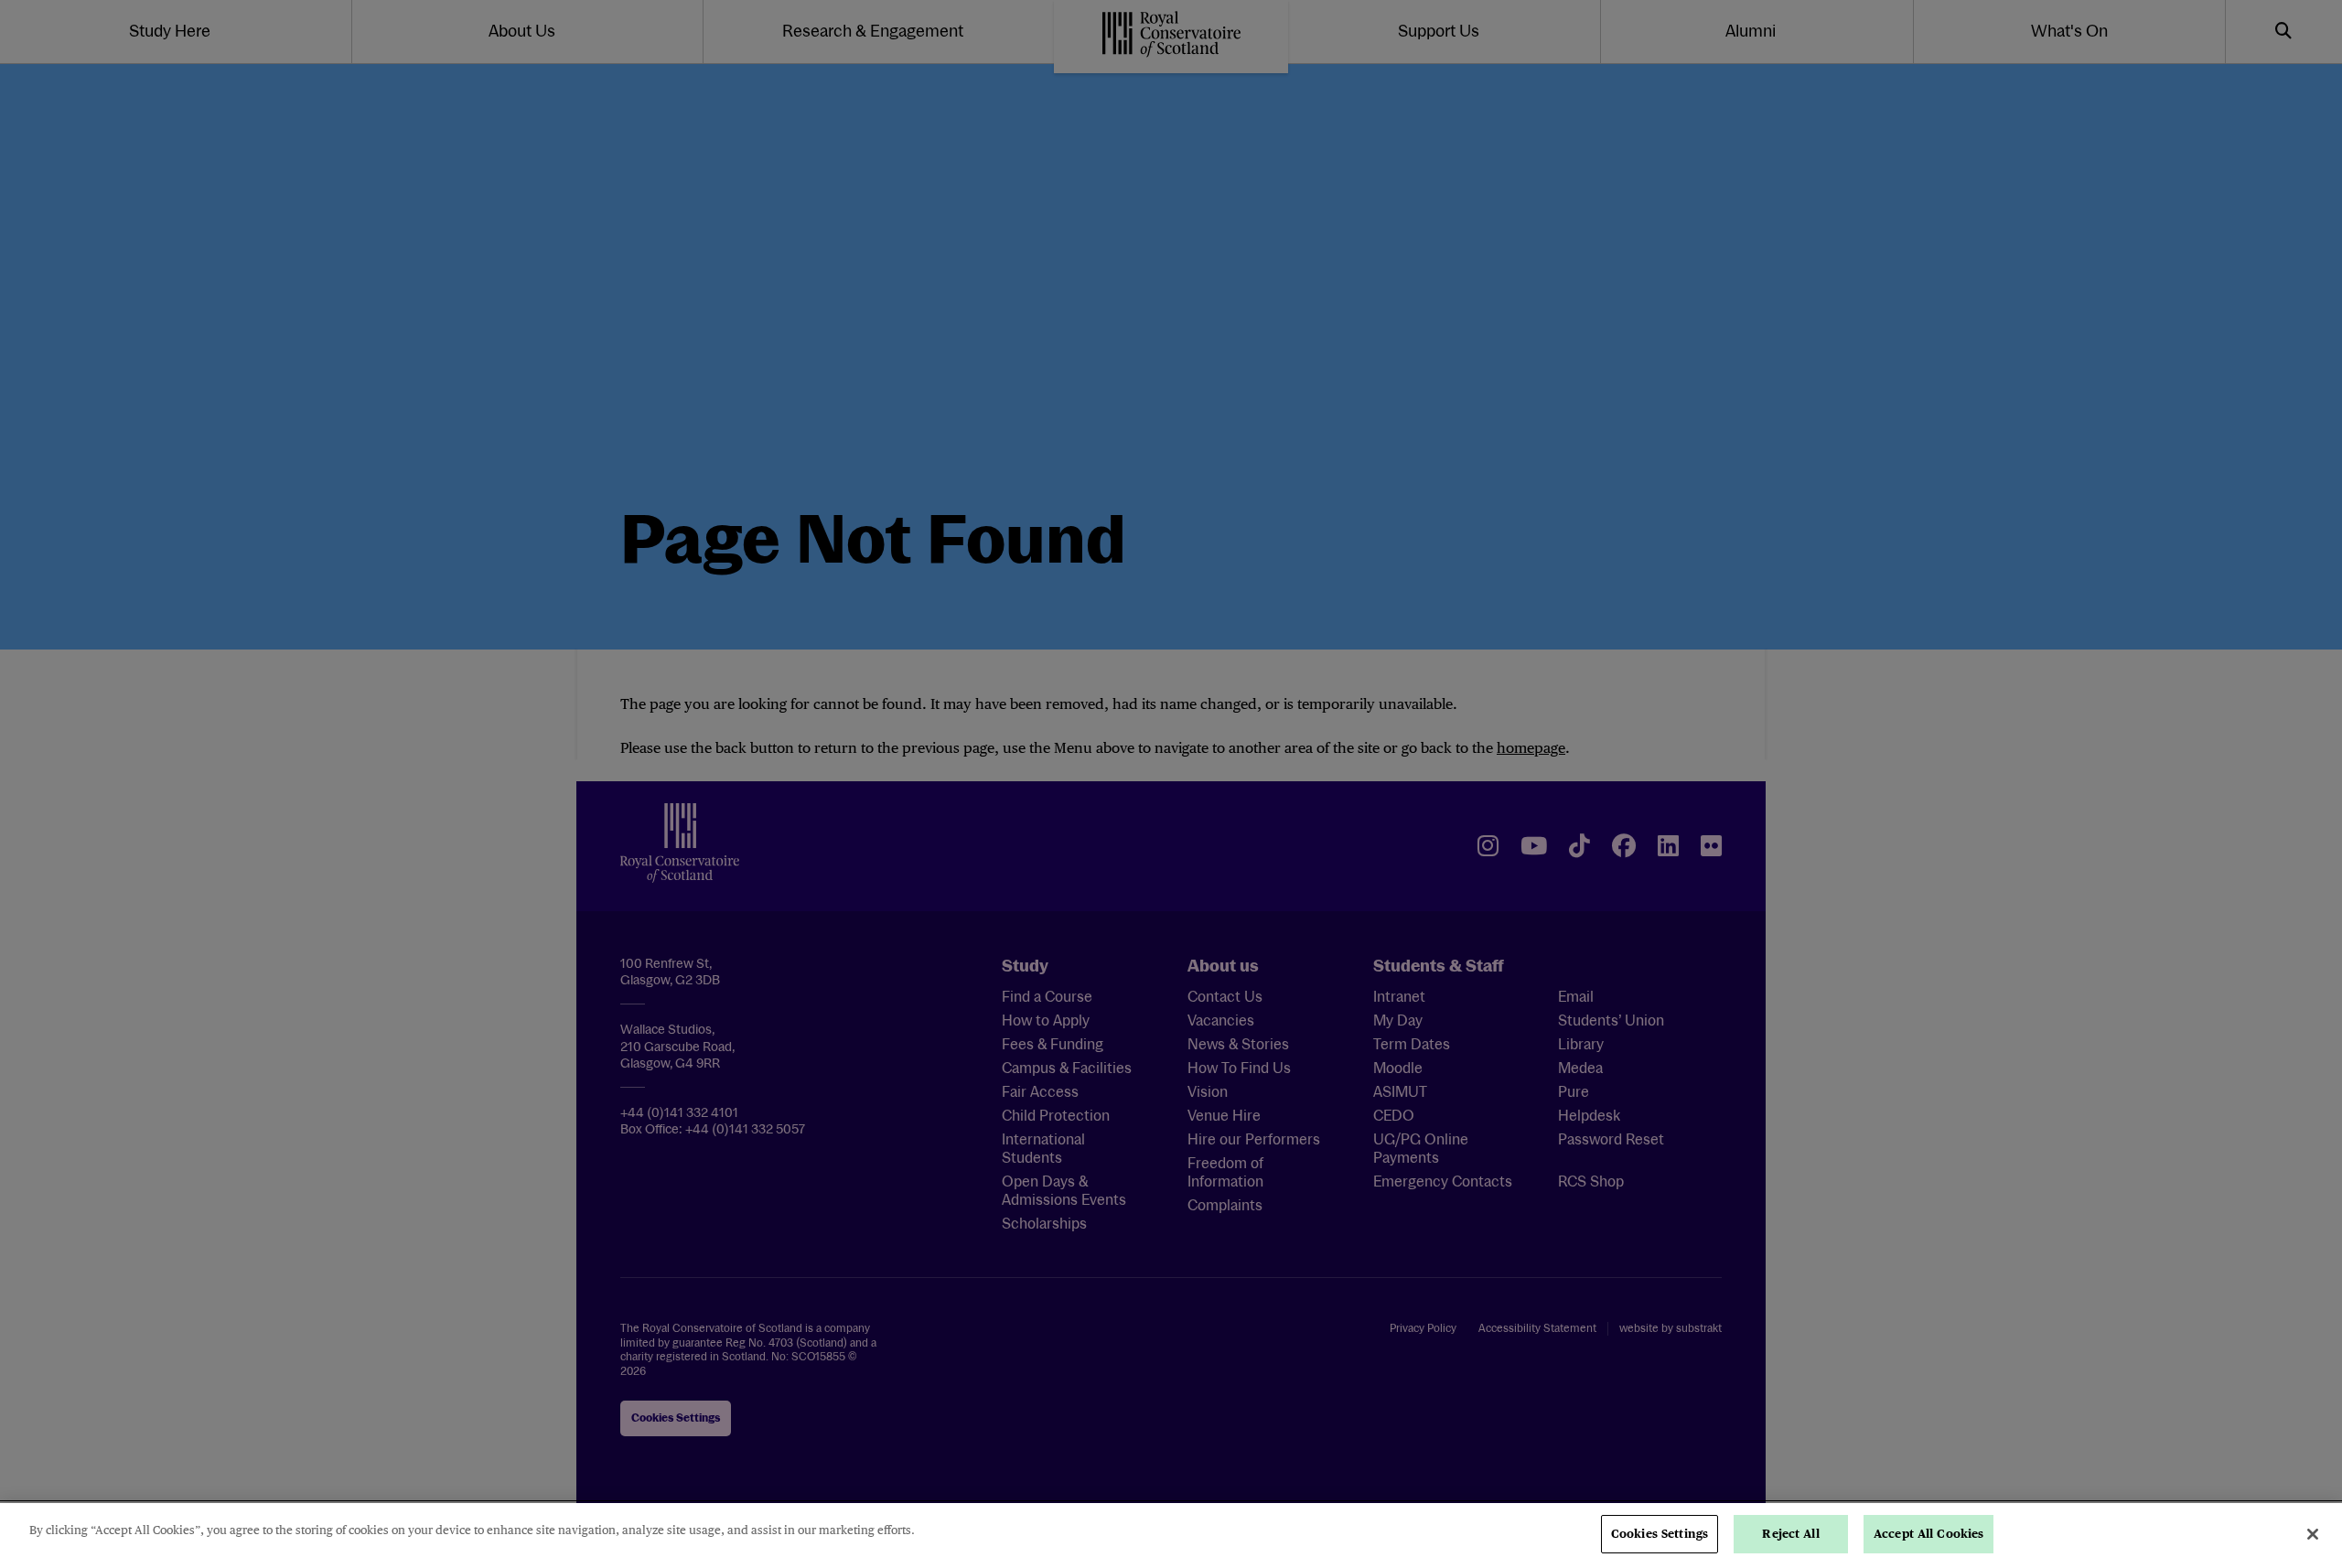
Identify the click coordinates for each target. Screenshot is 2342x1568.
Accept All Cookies (1928, 1534)
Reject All (1790, 1534)
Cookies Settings (1660, 1534)
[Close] (2313, 1534)
